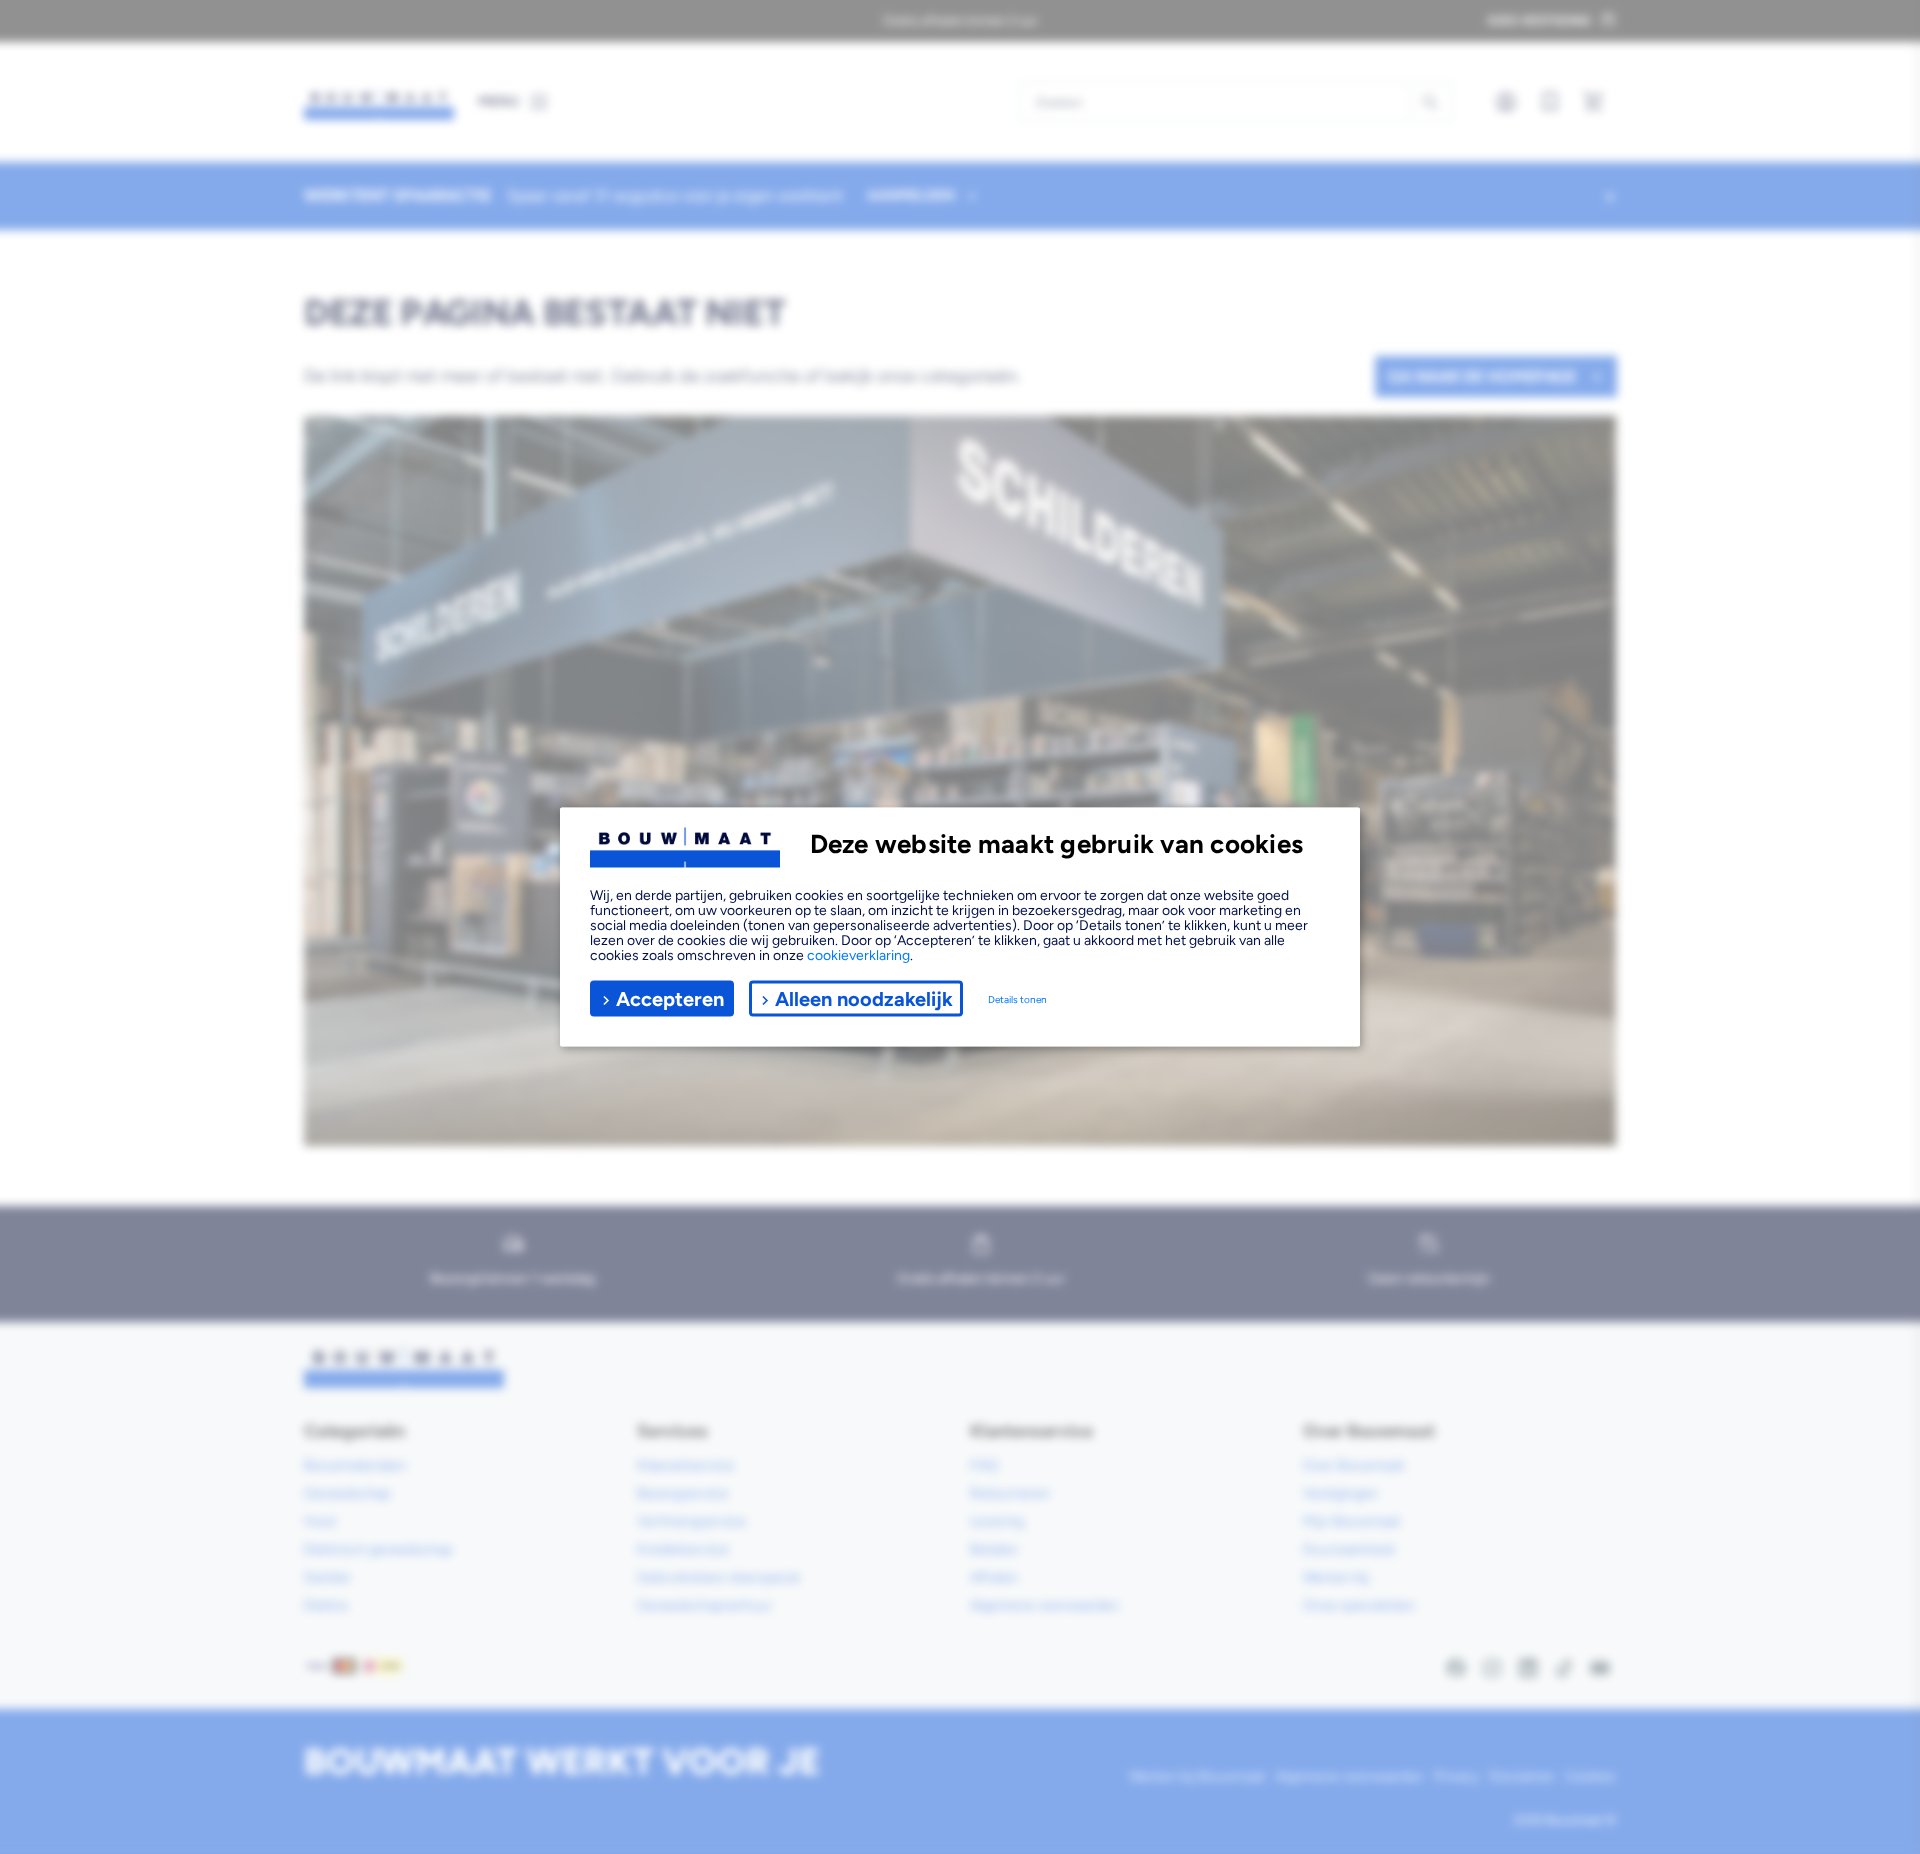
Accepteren (670, 998)
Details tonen (1017, 998)
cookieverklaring (858, 955)
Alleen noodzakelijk (864, 998)
